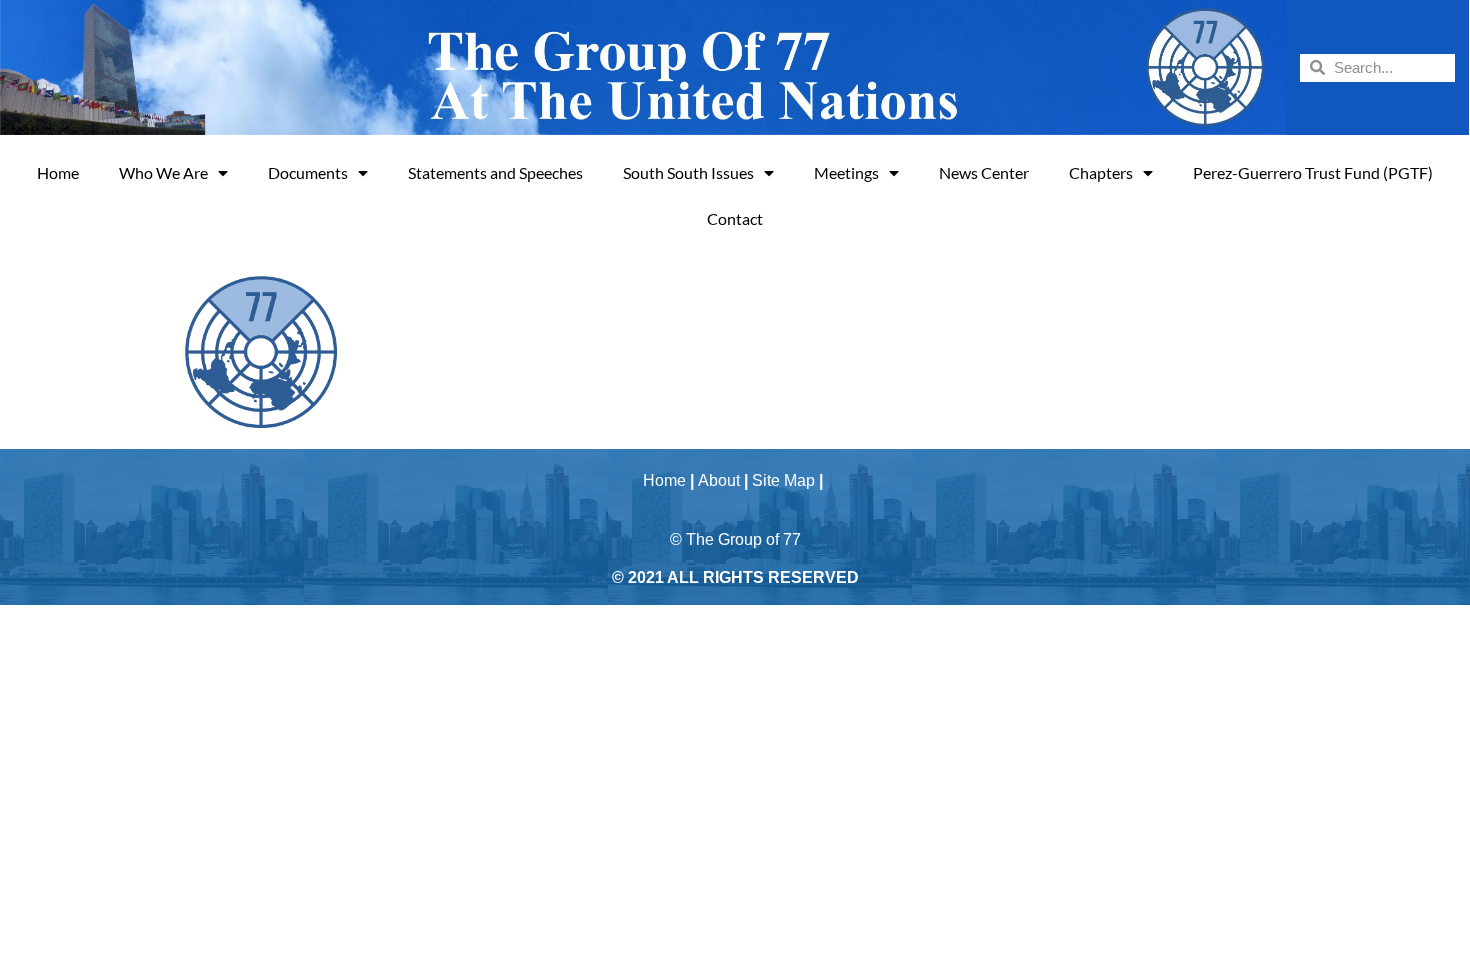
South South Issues (688, 172)
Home (58, 172)
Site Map (783, 480)
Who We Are (163, 172)
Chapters (1101, 172)
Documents (308, 172)
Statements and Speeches (495, 172)
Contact (735, 218)
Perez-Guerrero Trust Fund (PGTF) (1313, 172)
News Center (984, 172)
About (719, 480)
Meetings (846, 172)
